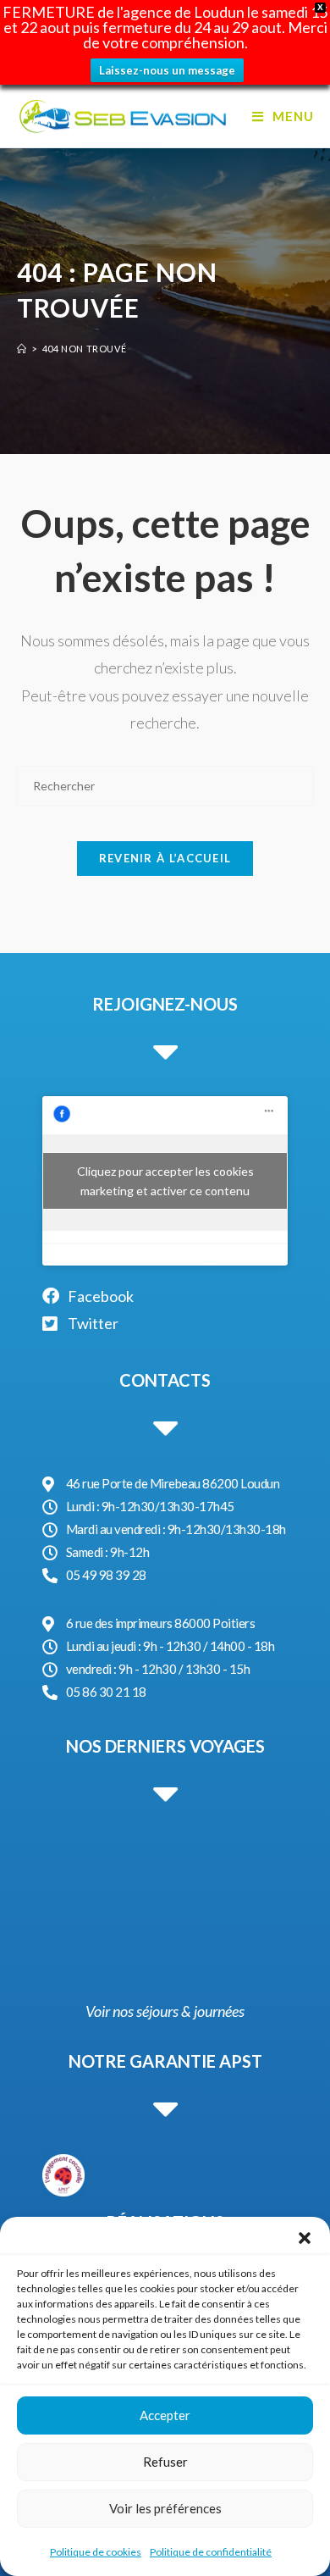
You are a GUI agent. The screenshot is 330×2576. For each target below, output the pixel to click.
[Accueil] (22, 349)
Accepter (165, 2415)
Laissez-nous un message (167, 70)
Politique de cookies (96, 2552)
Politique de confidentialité (211, 2552)
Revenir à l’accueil (165, 858)
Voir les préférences (165, 2508)
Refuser (165, 2462)
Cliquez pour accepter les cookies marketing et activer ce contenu (165, 1181)
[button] (305, 2238)
